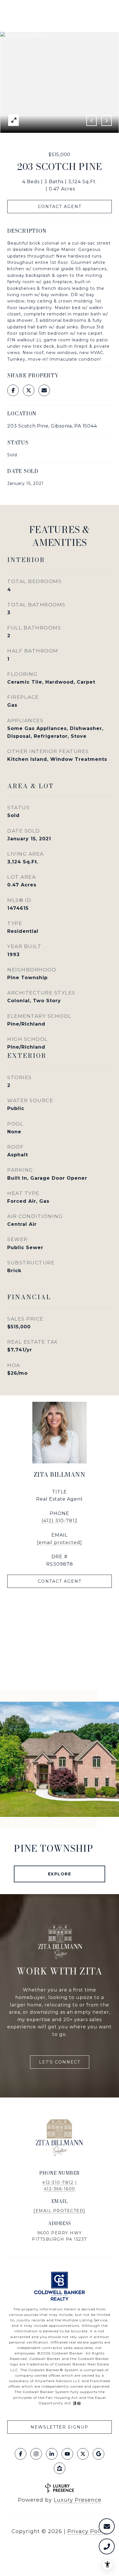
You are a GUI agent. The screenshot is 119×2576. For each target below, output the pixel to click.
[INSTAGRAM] (36, 2454)
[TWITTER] (83, 2454)
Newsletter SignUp (59, 2427)
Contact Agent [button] (60, 207)
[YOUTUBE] (67, 2454)
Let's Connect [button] (60, 2062)
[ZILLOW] (59, 2468)
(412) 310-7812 (60, 1521)
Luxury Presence (78, 2500)
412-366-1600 (60, 2189)
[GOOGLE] (98, 2454)
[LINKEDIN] (52, 2454)
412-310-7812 (58, 2182)
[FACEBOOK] (21, 2454)
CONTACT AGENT (60, 1581)
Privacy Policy (87, 2531)
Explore (60, 1874)
